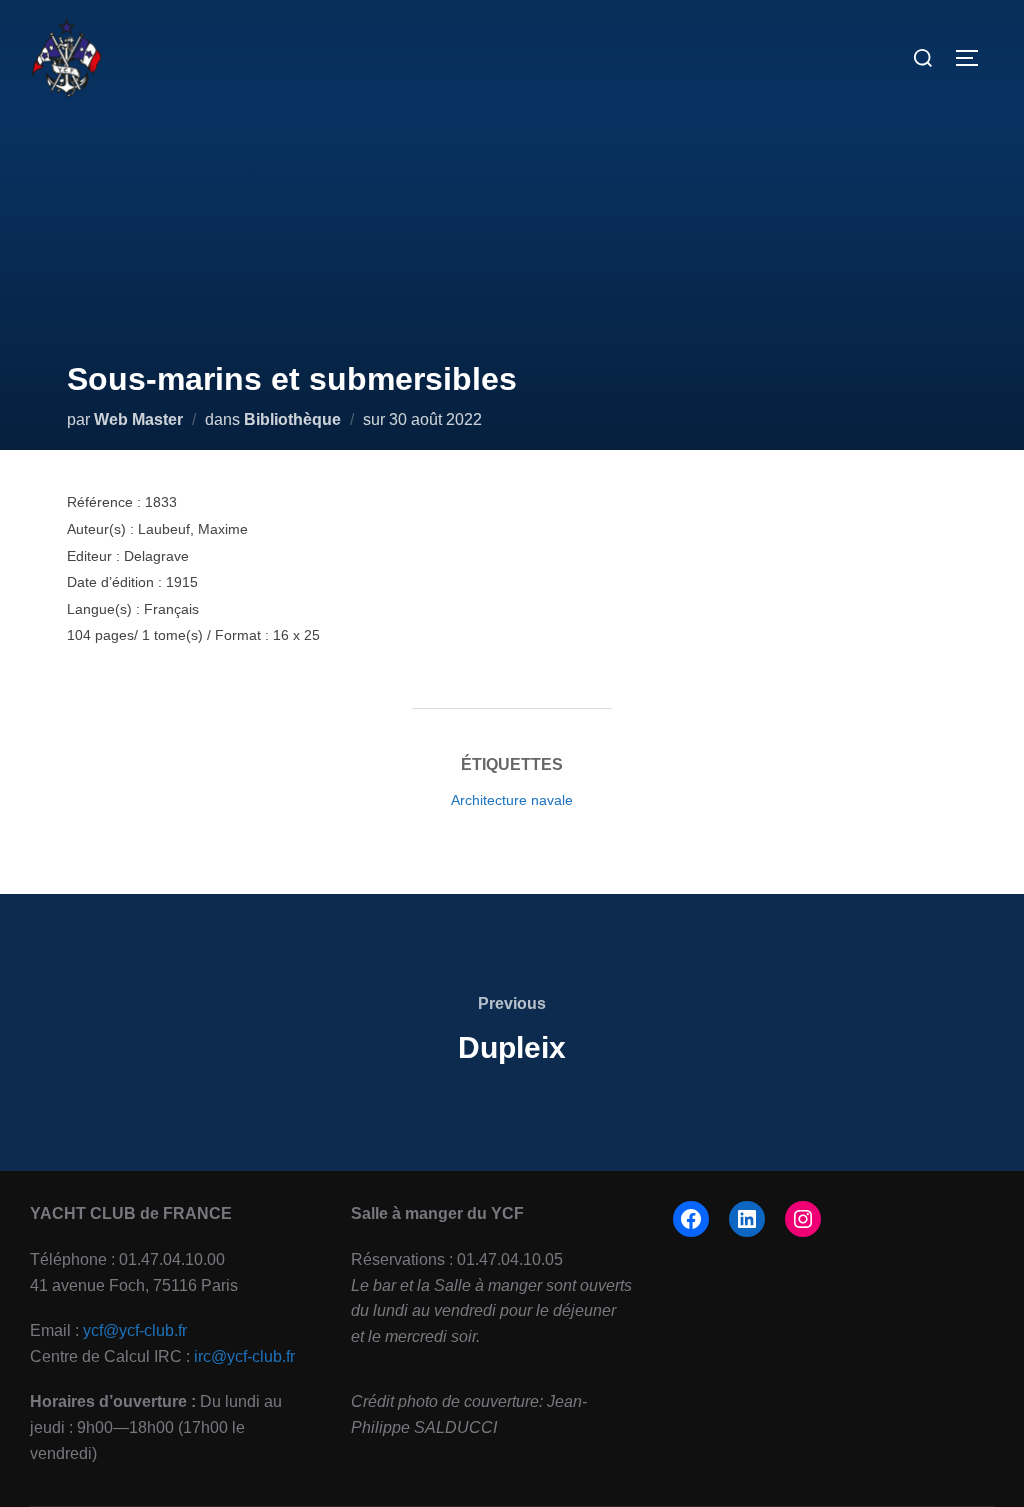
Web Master (138, 419)
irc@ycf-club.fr (244, 1356)
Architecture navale (512, 800)
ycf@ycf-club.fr (135, 1330)
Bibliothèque (292, 419)
